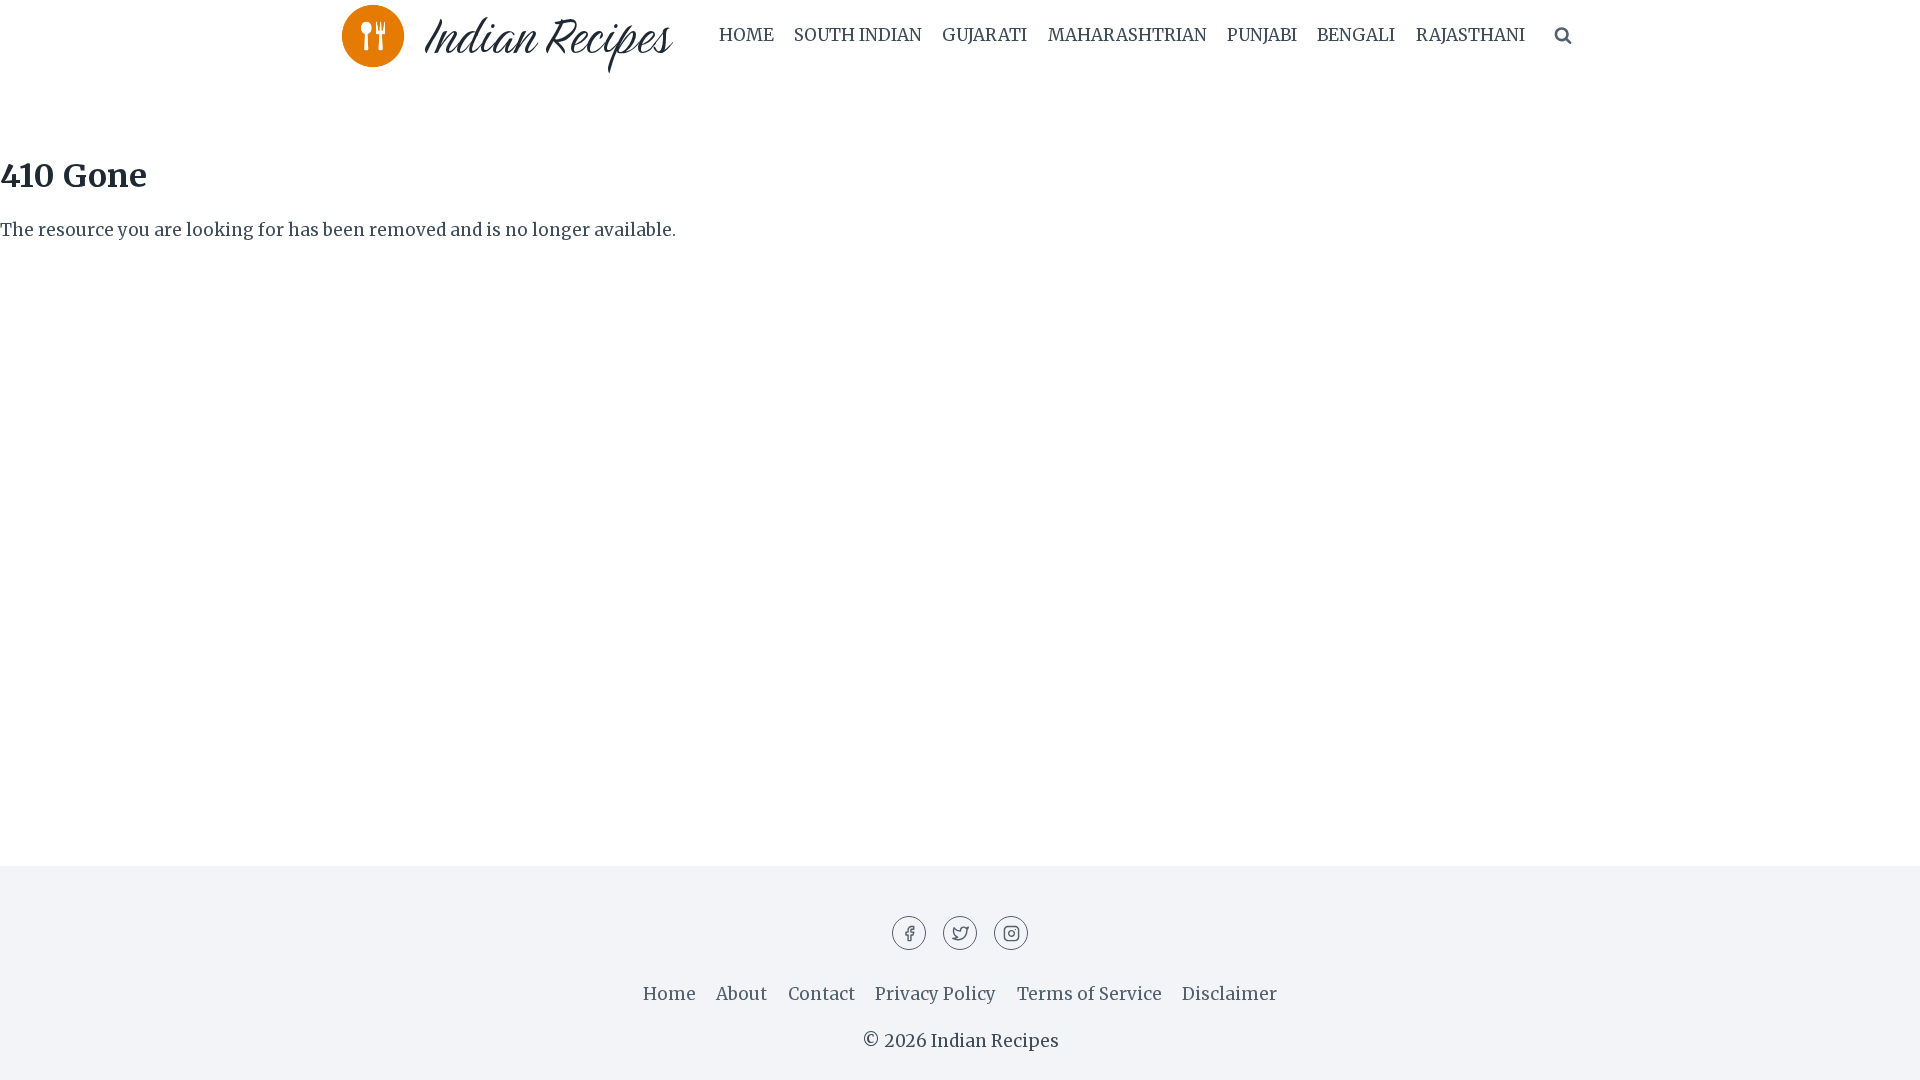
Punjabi (1262, 35)
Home (746, 35)
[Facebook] (909, 933)
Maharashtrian (1127, 35)
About (741, 994)
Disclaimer (1229, 994)
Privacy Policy (935, 994)
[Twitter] (960, 933)
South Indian (858, 35)
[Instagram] (1011, 933)
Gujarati (984, 35)
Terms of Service (1089, 994)
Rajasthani (1470, 35)
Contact (821, 994)
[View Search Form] (1563, 36)
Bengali (1356, 35)
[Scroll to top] (1869, 1049)
